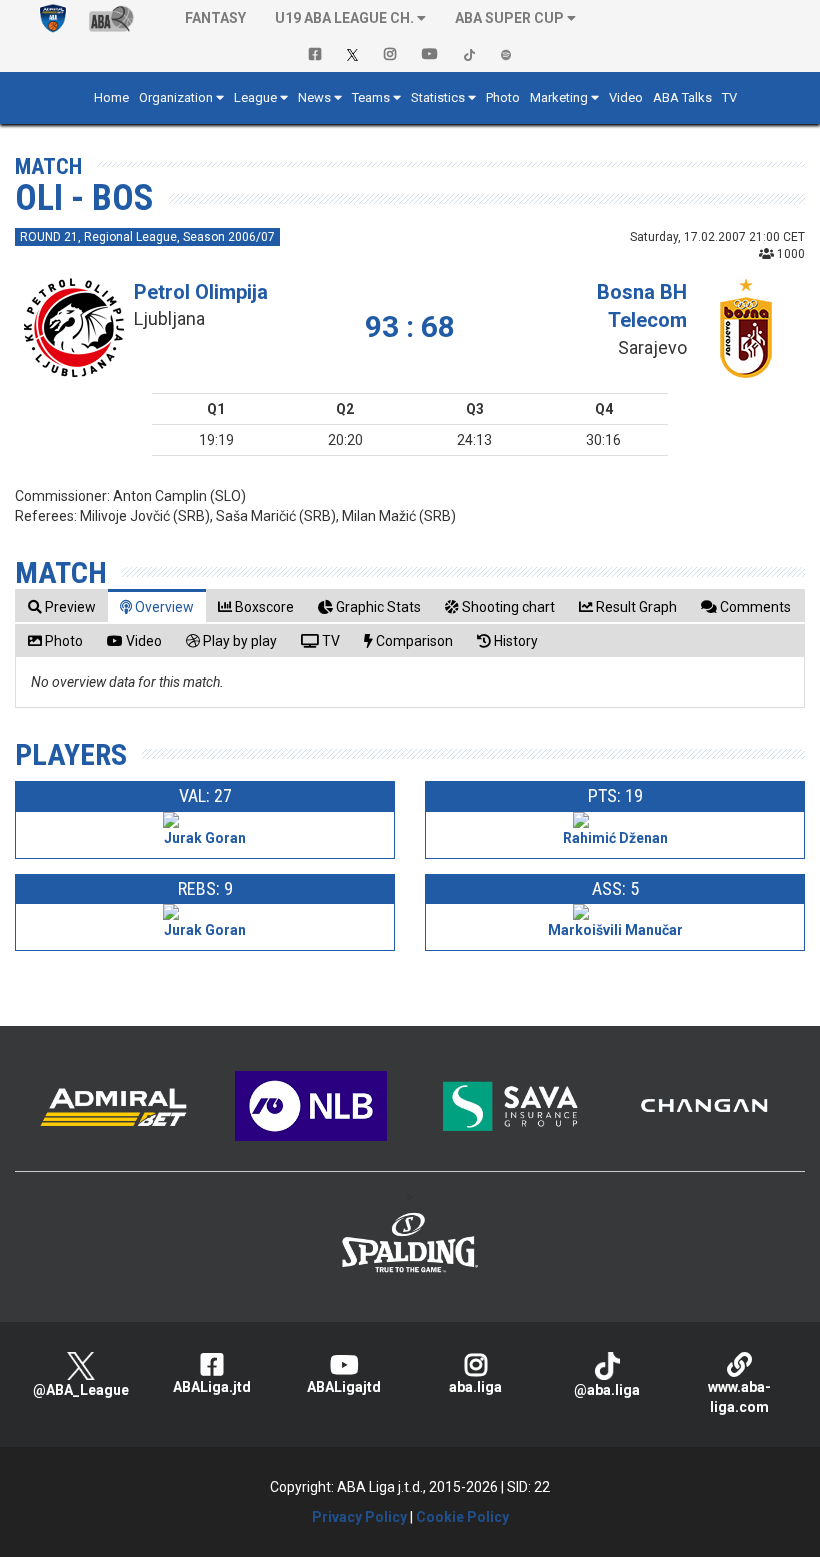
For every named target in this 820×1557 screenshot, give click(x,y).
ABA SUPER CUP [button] (509, 18)
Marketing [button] (559, 97)
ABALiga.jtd (212, 1387)
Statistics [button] (438, 97)
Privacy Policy (359, 1517)
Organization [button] (176, 97)
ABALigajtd (344, 1387)
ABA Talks (682, 97)
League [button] (255, 97)
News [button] (314, 97)
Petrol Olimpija (201, 292)
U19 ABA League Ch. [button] (344, 18)
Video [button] (626, 97)
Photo (503, 97)
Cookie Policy (462, 1517)
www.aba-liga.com (739, 1397)
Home (111, 97)
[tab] (62, 606)
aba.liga (475, 1387)
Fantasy (215, 18)
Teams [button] (371, 97)
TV (729, 97)
